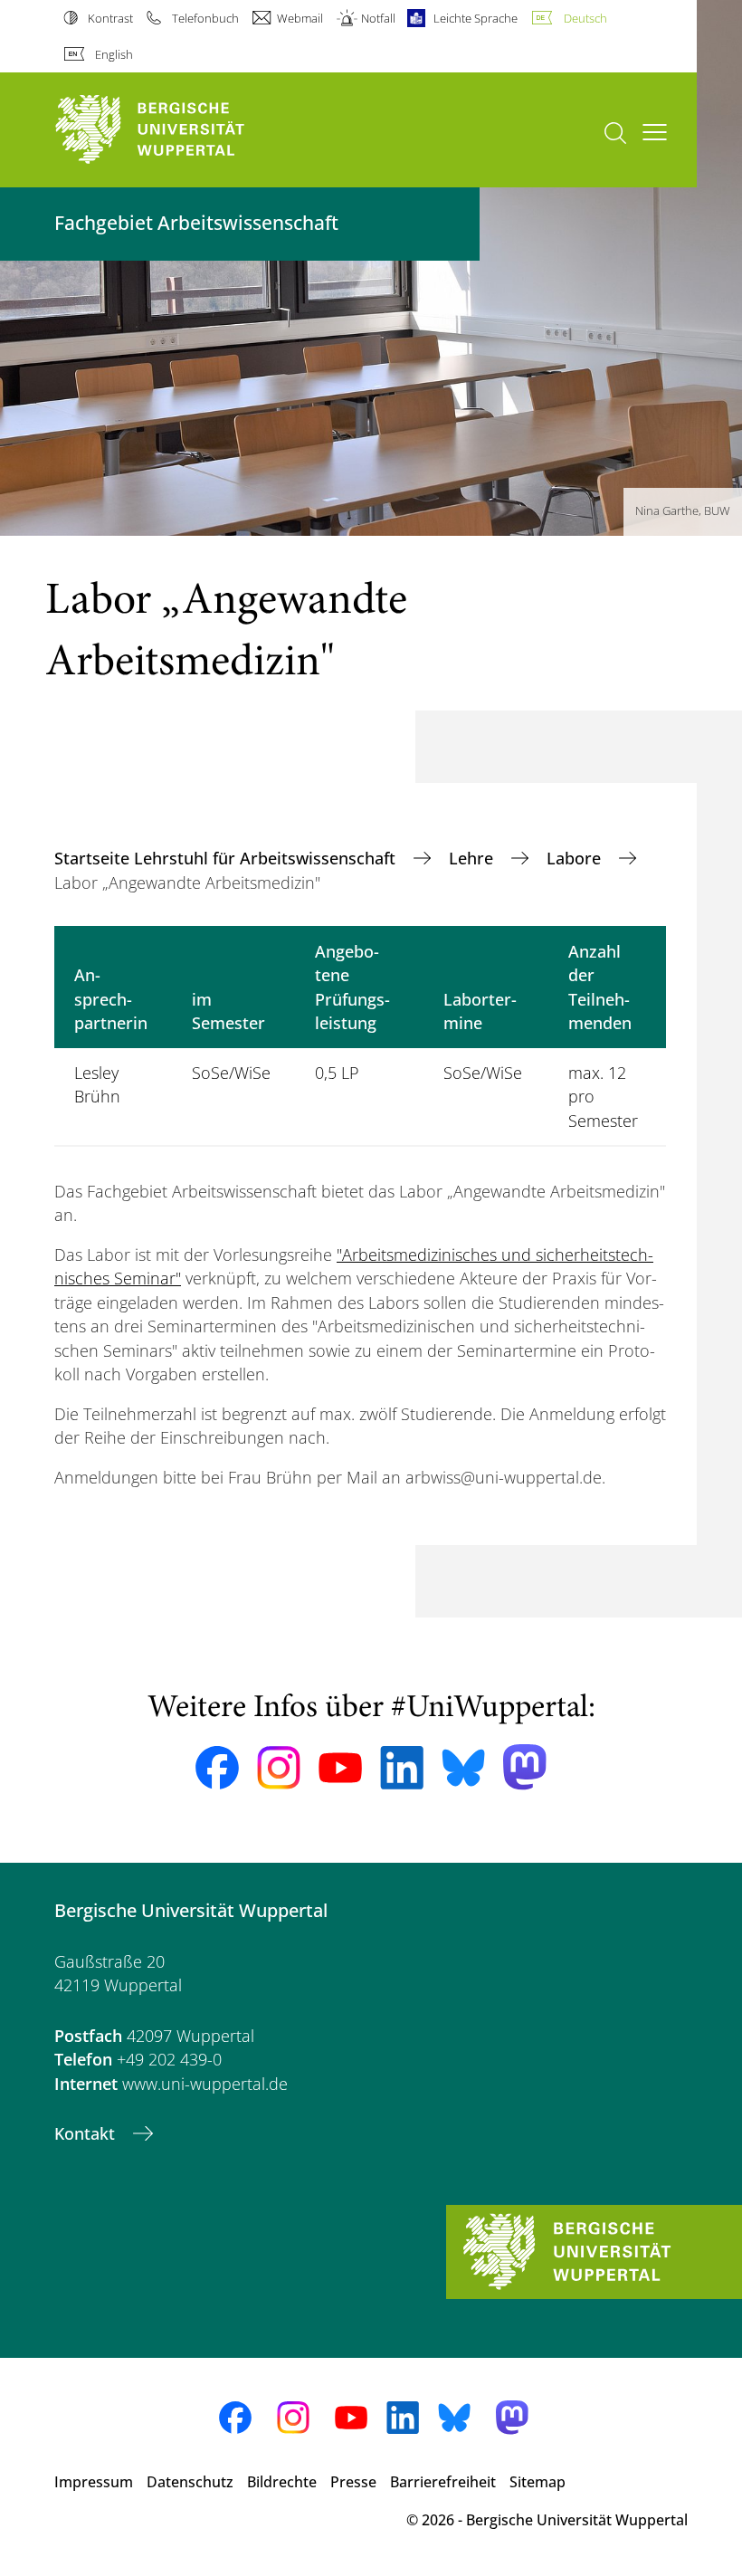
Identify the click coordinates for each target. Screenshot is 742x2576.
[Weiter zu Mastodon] (525, 1767)
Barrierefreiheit (443, 2482)
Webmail (300, 18)
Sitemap (537, 2482)
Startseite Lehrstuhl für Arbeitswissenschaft (227, 858)
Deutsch (585, 18)
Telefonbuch (205, 18)
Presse (353, 2482)
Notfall (378, 18)
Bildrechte (282, 2482)
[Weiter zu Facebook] (217, 1768)
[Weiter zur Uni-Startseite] (181, 130)
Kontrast (110, 18)
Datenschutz (190, 2482)
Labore (576, 858)
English (114, 54)
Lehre (473, 858)
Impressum (94, 2482)
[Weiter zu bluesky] (463, 1768)
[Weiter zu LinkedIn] (402, 1767)
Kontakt (87, 2133)
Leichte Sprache (476, 18)
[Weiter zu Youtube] (340, 1768)
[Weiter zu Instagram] (279, 1768)
